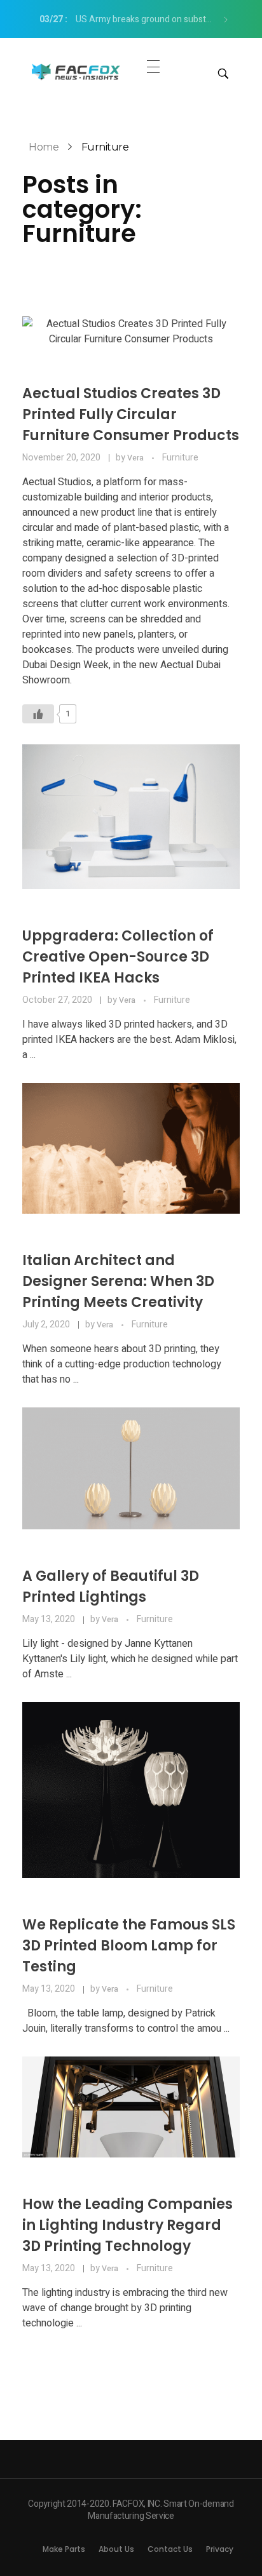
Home (44, 147)
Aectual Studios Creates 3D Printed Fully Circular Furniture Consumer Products (131, 414)
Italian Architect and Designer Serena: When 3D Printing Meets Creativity (118, 1281)
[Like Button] (38, 714)
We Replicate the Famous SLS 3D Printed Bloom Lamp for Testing (129, 1946)
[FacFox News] (77, 71)
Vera (136, 458)
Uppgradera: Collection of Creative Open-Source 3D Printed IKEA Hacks (118, 957)
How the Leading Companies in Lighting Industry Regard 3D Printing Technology (128, 2225)
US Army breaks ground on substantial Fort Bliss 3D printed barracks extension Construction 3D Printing (130, 19)
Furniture (180, 458)
